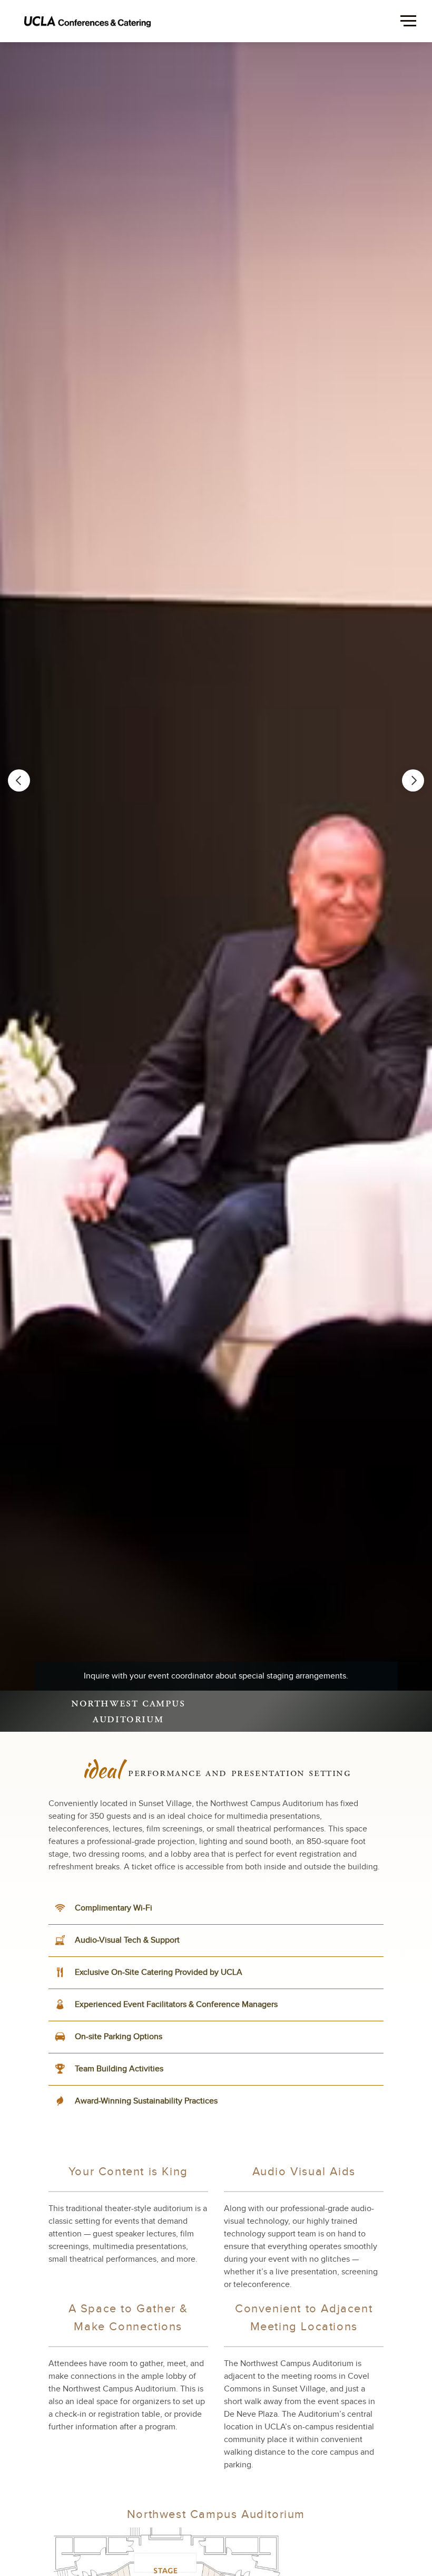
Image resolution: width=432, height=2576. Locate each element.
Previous (19, 780)
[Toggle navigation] (23, 26)
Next (413, 780)
